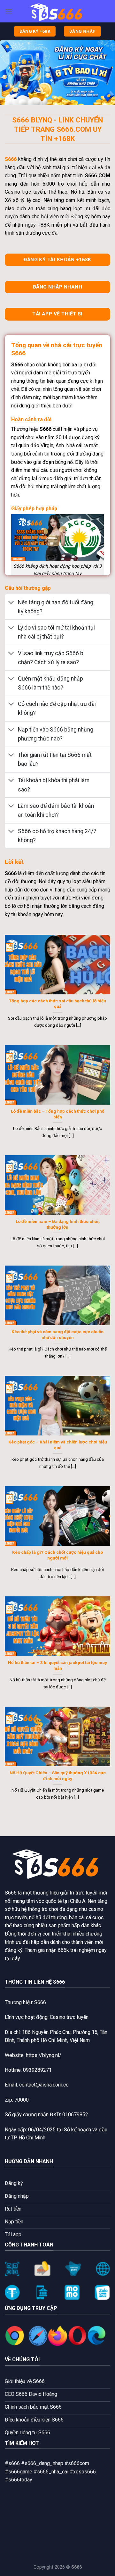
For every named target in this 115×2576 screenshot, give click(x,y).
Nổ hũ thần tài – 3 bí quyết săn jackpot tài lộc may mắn (57, 1665)
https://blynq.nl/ (44, 2055)
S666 (11, 1893)
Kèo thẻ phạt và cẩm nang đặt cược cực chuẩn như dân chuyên (57, 1334)
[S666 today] (57, 11)
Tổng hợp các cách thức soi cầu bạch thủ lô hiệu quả (57, 1004)
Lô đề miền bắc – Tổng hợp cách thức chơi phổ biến (58, 1114)
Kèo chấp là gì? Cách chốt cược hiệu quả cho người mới (57, 1555)
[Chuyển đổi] (11, 603)
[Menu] (9, 11)
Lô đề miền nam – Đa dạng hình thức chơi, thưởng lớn (58, 1224)
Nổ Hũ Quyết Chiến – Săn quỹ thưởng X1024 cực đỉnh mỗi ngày (58, 1776)
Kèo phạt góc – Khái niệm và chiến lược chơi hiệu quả (58, 1445)
